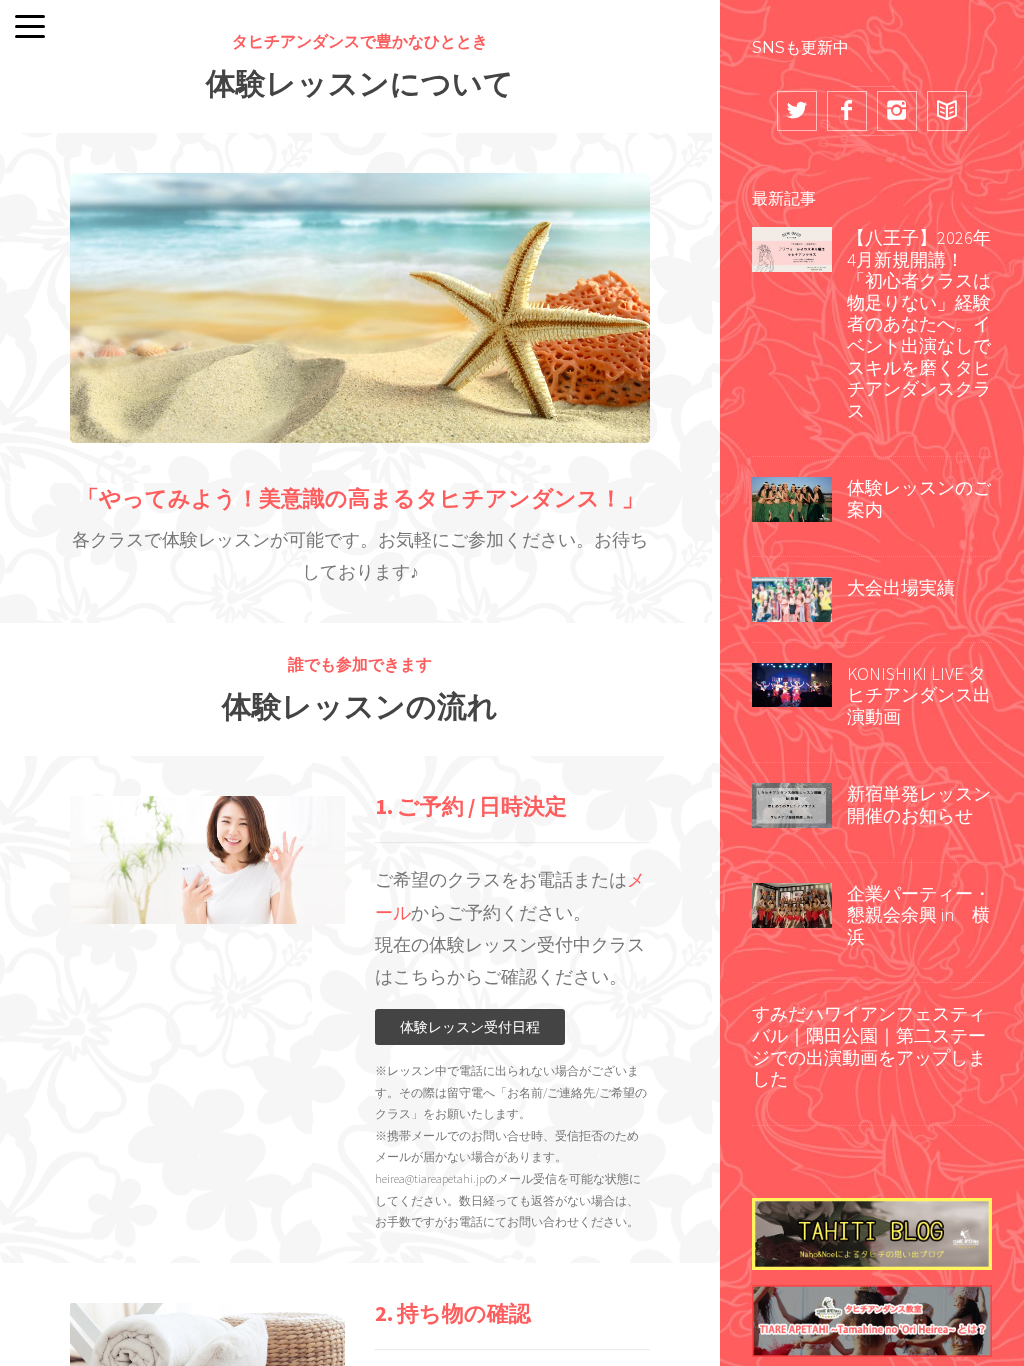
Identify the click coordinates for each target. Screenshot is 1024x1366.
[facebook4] (847, 111)
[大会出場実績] (792, 597)
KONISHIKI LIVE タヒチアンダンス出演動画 (919, 695)
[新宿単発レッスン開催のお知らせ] (792, 804)
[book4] (947, 111)
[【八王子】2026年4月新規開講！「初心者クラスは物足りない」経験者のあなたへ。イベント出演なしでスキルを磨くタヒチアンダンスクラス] (792, 247)
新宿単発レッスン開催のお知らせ (919, 804)
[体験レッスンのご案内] (792, 498)
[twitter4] (797, 111)
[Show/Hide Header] (30, 28)
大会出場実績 (901, 587)
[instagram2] (897, 111)
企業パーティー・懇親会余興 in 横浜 (919, 915)
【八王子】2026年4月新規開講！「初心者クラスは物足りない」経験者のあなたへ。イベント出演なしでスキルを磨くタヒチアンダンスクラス (919, 324)
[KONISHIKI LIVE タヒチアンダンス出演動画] (792, 683)
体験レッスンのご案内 (919, 498)
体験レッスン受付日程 (470, 1027)
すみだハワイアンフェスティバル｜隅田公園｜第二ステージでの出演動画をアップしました (869, 1046)
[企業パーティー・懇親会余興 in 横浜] (792, 903)
